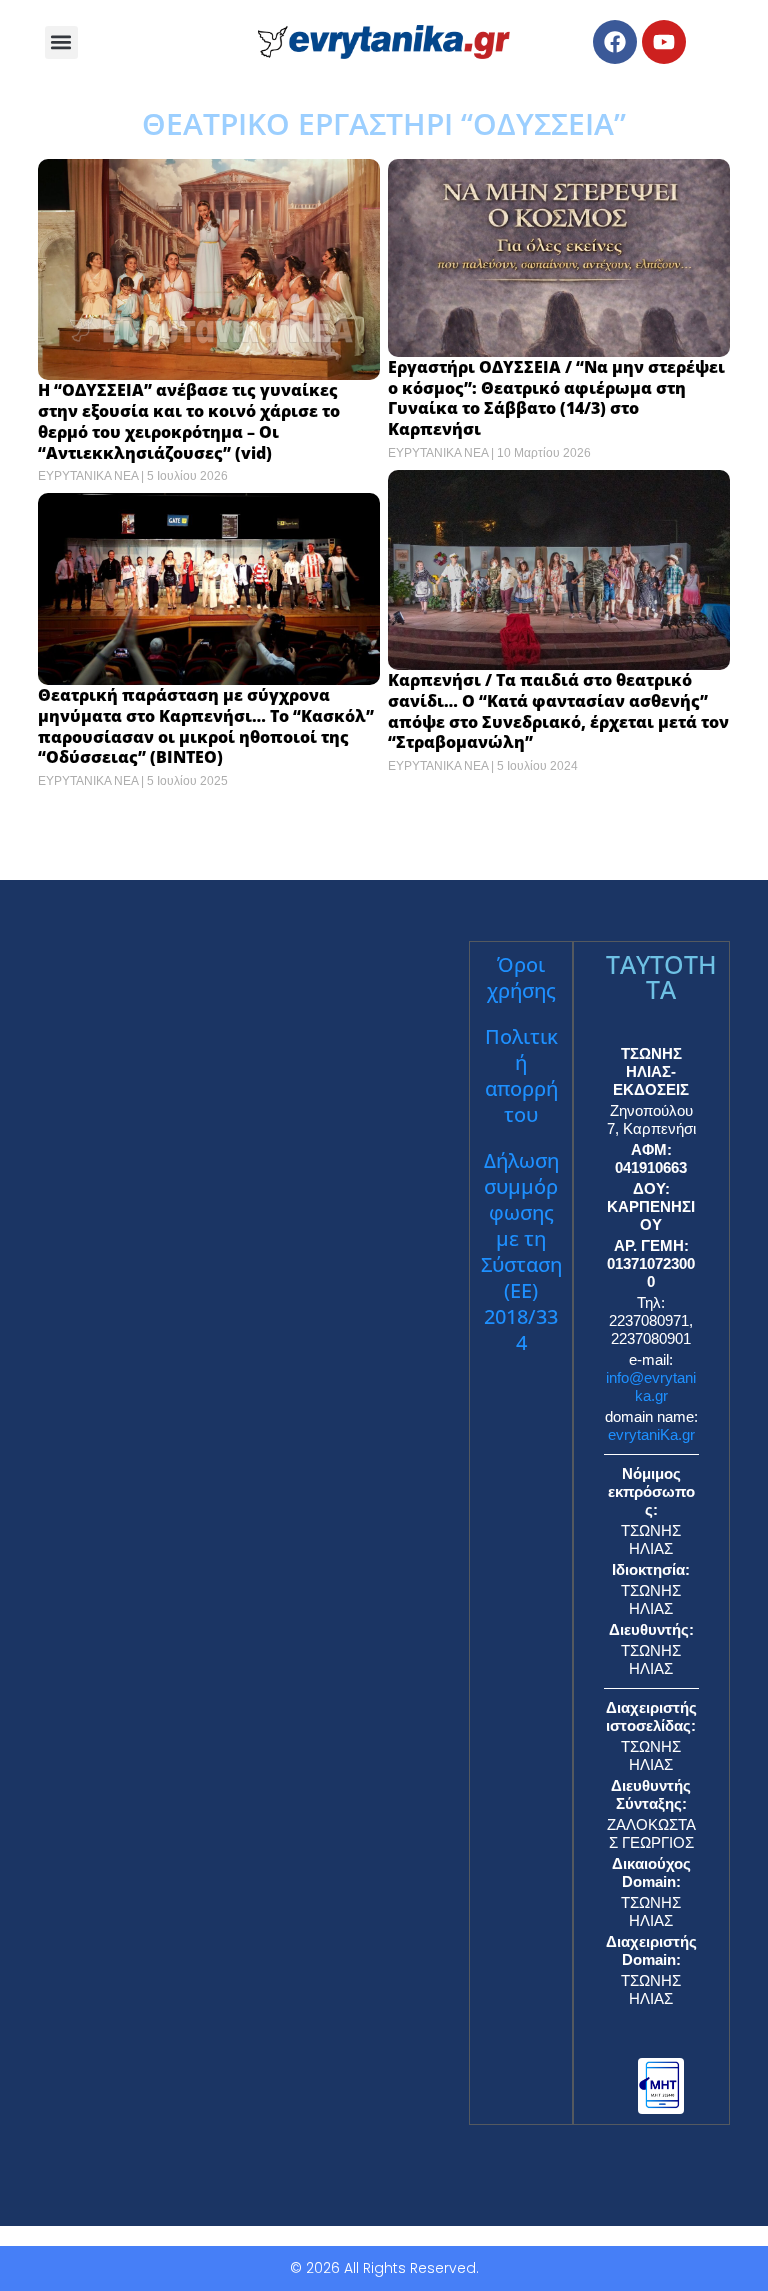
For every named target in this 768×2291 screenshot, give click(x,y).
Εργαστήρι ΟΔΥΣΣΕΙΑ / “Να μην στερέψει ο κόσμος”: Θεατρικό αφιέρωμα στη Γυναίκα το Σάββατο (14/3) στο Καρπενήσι (556, 398)
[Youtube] (664, 42)
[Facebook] (615, 42)
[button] (61, 42)
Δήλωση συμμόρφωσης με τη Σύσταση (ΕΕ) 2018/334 (521, 1251)
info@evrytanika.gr (651, 1386)
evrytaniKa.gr (651, 1434)
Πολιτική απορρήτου (521, 1075)
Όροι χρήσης (521, 977)
